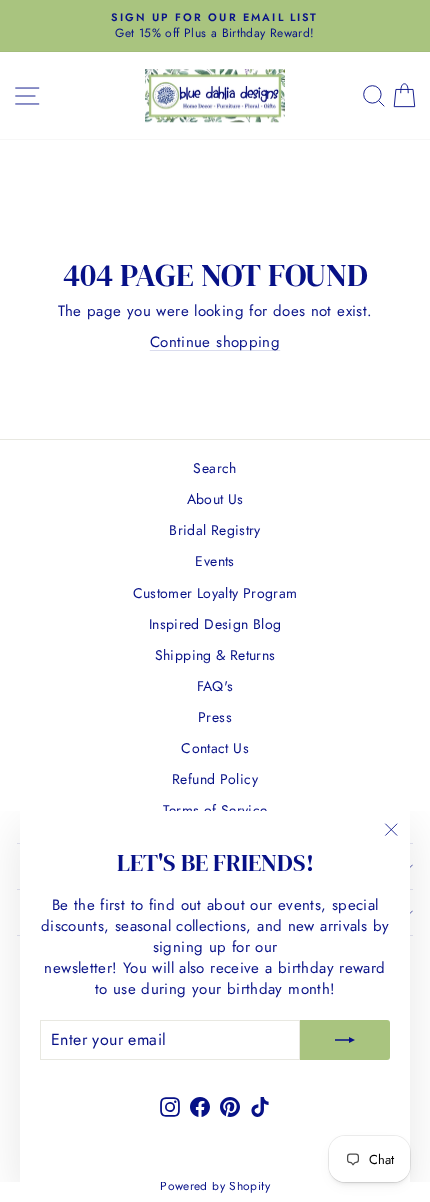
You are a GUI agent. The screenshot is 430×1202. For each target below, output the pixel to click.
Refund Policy (215, 779)
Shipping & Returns (215, 655)
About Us (215, 499)
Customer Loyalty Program (215, 593)
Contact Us (215, 748)
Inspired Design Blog (215, 624)
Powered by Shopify (215, 1186)
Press (215, 717)
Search (214, 468)
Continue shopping (215, 342)
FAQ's (215, 686)
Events (214, 561)
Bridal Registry (215, 530)
